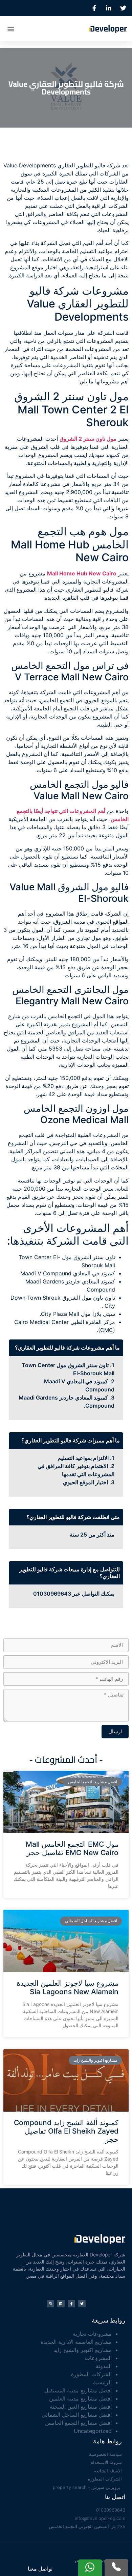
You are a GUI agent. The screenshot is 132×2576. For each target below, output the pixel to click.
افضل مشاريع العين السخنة (81, 2407)
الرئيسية (102, 2382)
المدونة (104, 2366)
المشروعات (98, 2358)
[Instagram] (50, 2304)
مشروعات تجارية (92, 2334)
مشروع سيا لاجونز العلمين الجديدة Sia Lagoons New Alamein (68, 1987)
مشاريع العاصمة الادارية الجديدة (76, 2342)
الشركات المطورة (91, 2374)
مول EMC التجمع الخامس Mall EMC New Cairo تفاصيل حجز (72, 1848)
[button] (11, 29)
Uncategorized (93, 2431)
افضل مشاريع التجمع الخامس (78, 2423)
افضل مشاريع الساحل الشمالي (77, 2415)
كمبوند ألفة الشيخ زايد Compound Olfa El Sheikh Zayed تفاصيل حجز (66, 2131)
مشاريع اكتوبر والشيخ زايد (83, 2350)
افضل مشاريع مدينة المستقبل (78, 2390)
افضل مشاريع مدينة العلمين (80, 2398)
